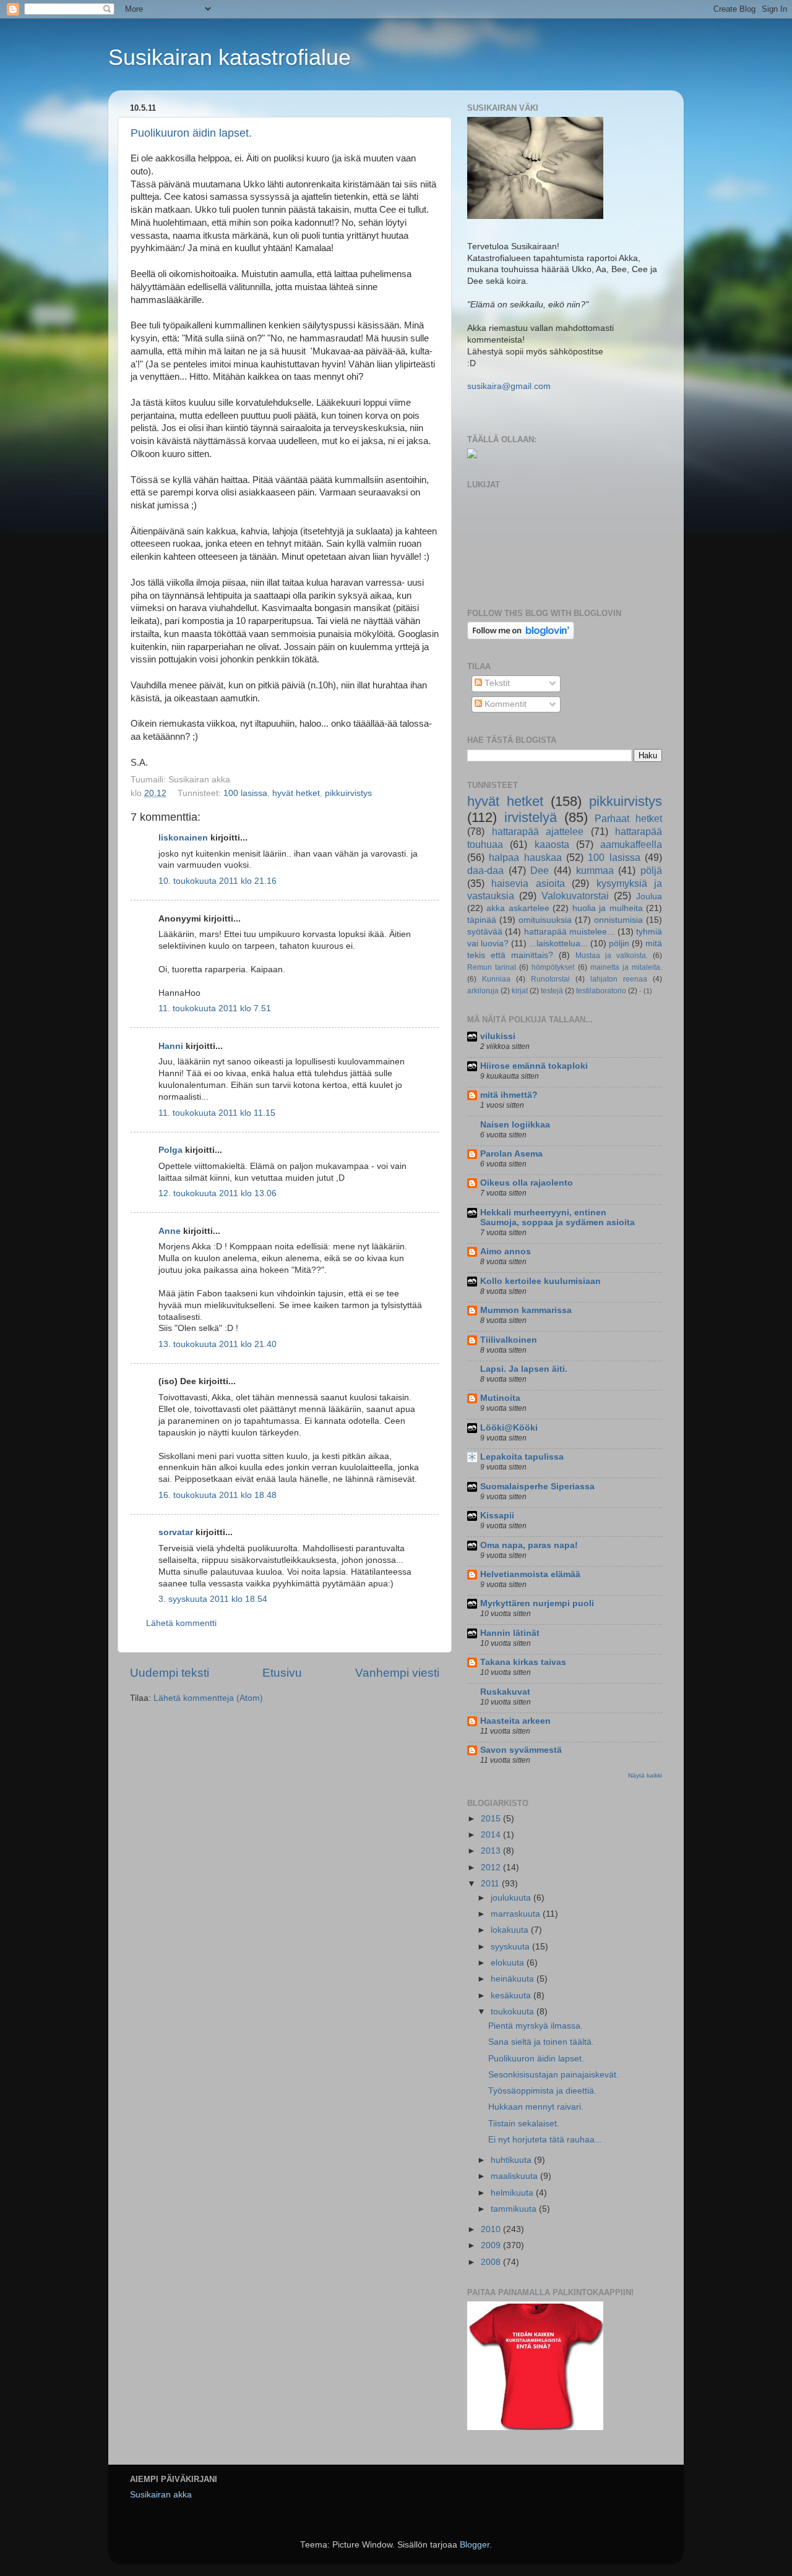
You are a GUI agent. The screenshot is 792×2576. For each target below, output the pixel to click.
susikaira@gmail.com (509, 386)
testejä (552, 991)
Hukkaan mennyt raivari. (536, 2107)
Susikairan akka (161, 2495)
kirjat (520, 991)
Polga (170, 1150)
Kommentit (504, 704)
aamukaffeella (631, 844)
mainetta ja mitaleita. (626, 967)
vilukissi (498, 1036)
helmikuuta (513, 2193)
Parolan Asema (511, 1154)
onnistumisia (618, 920)
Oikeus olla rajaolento (527, 1183)
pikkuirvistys (348, 793)
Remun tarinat (492, 967)
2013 (492, 1851)
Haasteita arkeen (515, 1721)
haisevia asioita (528, 883)
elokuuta (509, 1963)
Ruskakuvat (505, 1692)
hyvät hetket (296, 793)
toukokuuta (514, 2012)
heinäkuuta (514, 1979)
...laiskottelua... (558, 944)
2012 (492, 1868)
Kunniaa (496, 979)
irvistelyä (531, 817)
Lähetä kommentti (181, 1623)
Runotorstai (550, 979)
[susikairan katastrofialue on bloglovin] (521, 637)
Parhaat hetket (628, 818)
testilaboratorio (601, 991)
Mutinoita (500, 1398)
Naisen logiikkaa (515, 1125)
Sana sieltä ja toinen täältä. (541, 2042)
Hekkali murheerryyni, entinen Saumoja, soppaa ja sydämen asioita (557, 1217)
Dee (540, 870)
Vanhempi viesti (397, 1673)
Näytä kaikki (645, 1775)
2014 (492, 1835)
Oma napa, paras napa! (529, 1545)
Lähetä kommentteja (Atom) (208, 1698)
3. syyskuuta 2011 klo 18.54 (213, 1599)
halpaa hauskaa (525, 857)
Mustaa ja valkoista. (612, 956)
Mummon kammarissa (526, 1310)
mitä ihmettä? (509, 1095)
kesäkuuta (512, 1996)
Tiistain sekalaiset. (524, 2124)
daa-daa (485, 870)
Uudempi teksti (170, 1673)
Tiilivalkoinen (509, 1340)
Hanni (171, 1046)
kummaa (595, 870)
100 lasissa (245, 793)
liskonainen (183, 838)
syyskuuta (511, 1947)
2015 (492, 1819)
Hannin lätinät (510, 1633)
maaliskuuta (515, 2176)
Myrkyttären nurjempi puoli (537, 1603)
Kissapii (497, 1516)
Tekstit (496, 683)
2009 (492, 2245)
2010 (492, 2229)
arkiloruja (483, 991)
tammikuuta (515, 2209)
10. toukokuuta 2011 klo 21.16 (217, 881)
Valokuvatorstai (575, 896)
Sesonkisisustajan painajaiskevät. (553, 2075)
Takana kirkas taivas (523, 1662)
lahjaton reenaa (619, 979)
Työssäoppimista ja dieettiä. (542, 2091)
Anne (170, 1231)
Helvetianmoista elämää (530, 1574)
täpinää (482, 920)
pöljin (619, 944)
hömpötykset (553, 967)
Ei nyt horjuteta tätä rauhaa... (545, 2140)
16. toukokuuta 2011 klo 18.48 (217, 1495)
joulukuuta (512, 1898)
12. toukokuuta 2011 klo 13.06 (217, 1193)
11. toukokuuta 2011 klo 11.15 (217, 1113)
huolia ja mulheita (608, 908)
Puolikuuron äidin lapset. (191, 133)
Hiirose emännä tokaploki (534, 1066)
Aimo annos (506, 1252)
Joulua (649, 896)
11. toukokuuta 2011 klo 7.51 (215, 1008)
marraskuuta (517, 1914)
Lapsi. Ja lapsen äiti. (524, 1369)
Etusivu (282, 1673)
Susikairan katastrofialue (230, 57)
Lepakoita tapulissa (522, 1457)
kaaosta (552, 844)
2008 (492, 2262)
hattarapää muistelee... (569, 932)
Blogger (475, 2545)
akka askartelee (518, 908)
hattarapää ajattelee (538, 831)
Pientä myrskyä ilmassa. (536, 2026)
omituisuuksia (545, 920)
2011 (491, 1884)
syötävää (485, 932)
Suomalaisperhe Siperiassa (537, 1487)
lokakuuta (511, 1930)
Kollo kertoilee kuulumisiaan (540, 1281)
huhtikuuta (512, 2160)
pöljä (651, 870)
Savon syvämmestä (521, 1750)
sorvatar (176, 1532)
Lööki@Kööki (509, 1428)
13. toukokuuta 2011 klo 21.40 (217, 1344)
